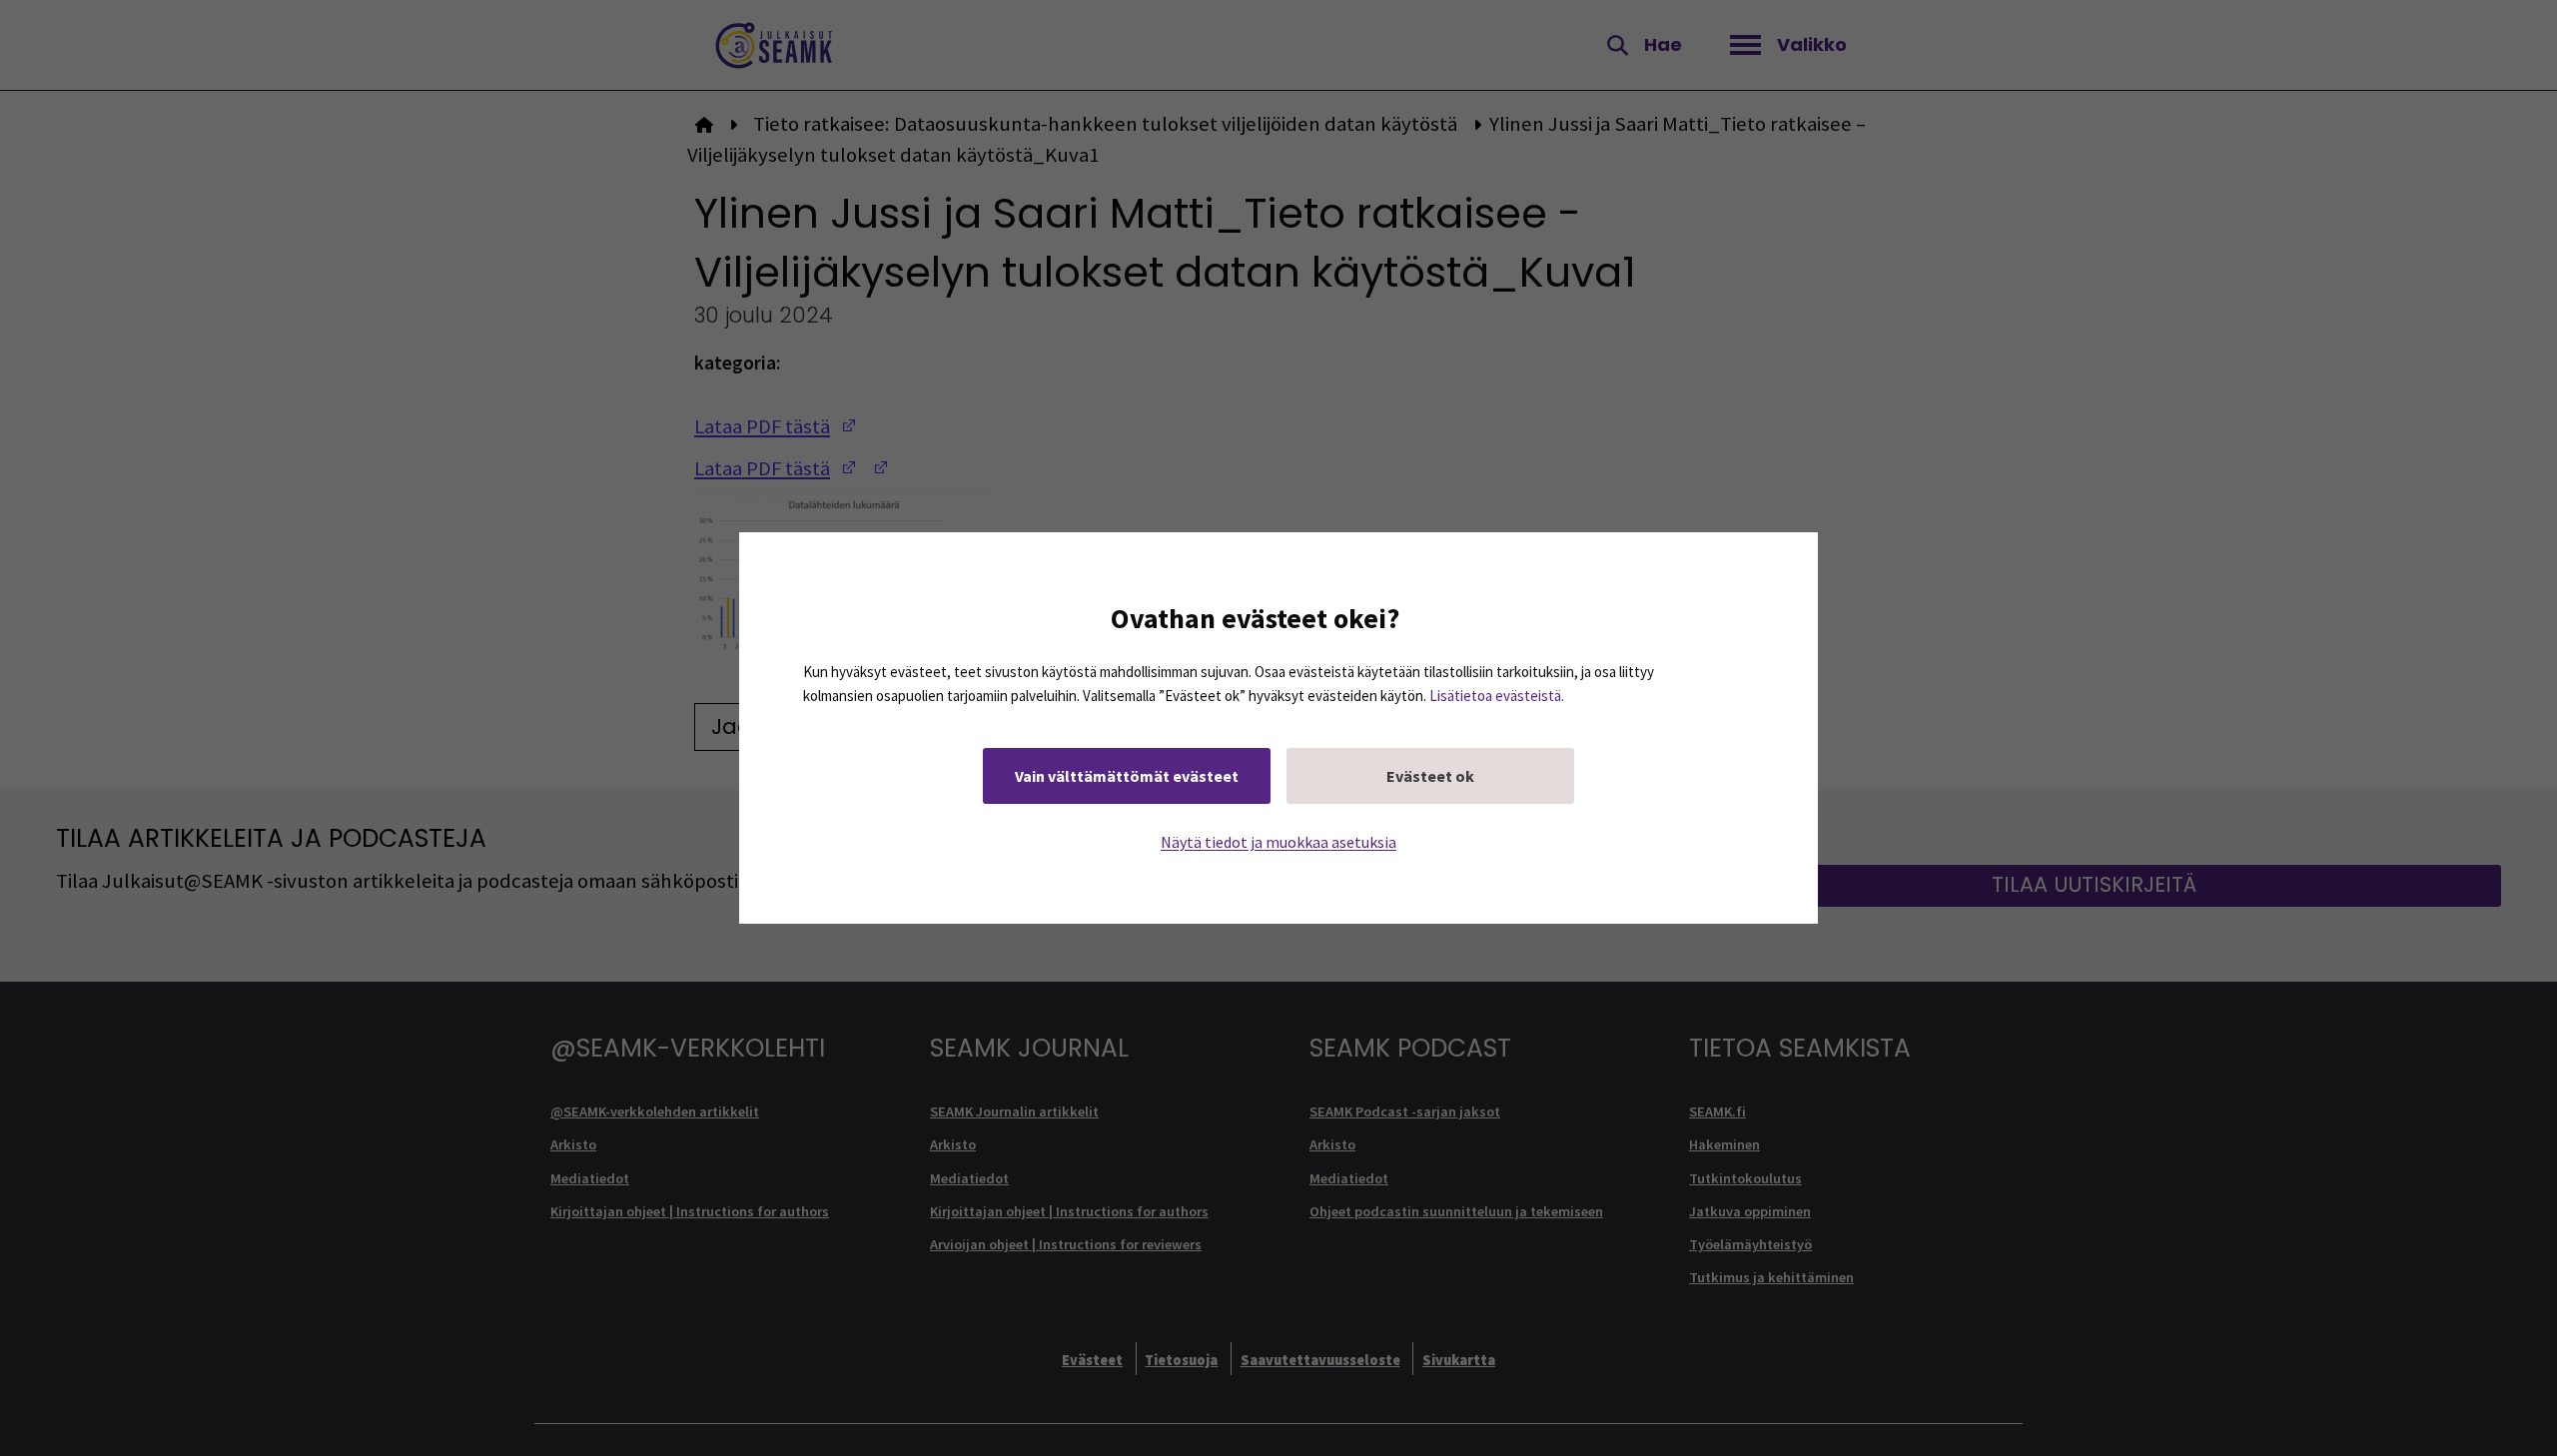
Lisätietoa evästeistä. (1497, 696)
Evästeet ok (1430, 776)
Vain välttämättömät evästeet (1127, 776)
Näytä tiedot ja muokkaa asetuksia (1278, 842)
